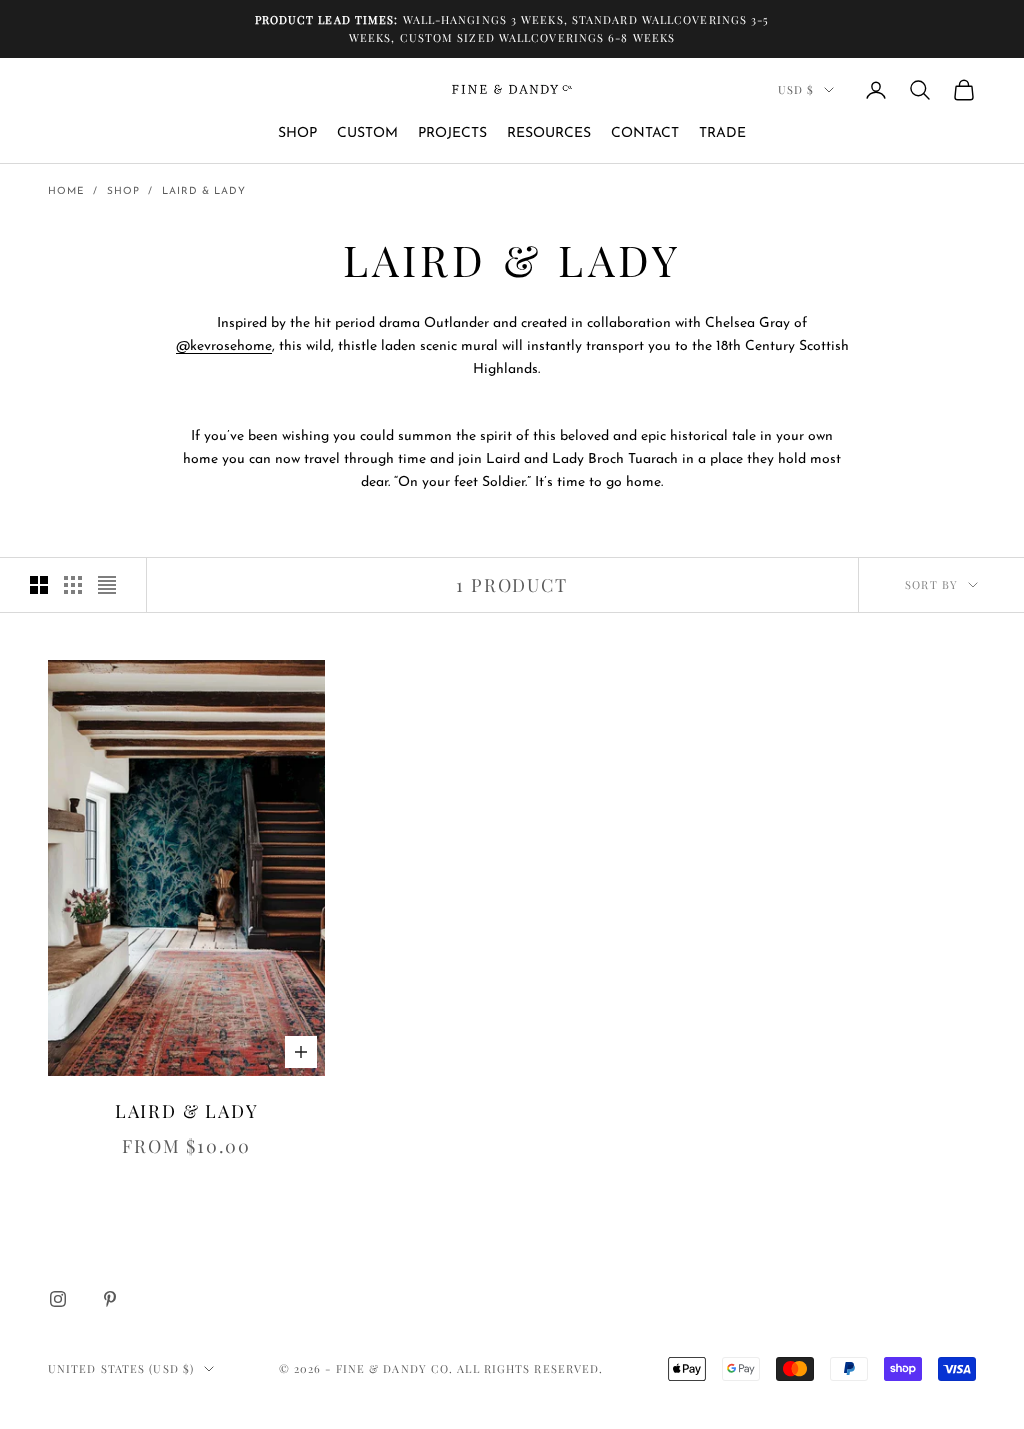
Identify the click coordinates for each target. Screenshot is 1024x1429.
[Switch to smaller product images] (73, 585)
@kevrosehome (224, 346)
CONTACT (645, 133)
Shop (123, 191)
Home (66, 191)
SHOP (297, 133)
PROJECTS (452, 133)
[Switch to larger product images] (39, 585)
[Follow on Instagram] (58, 1299)
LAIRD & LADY (204, 191)
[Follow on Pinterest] (110, 1299)
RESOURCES (549, 133)
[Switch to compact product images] (107, 585)
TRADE (722, 133)
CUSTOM (367, 133)
